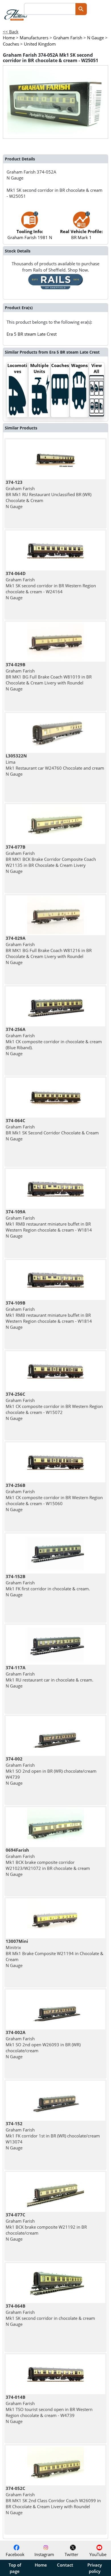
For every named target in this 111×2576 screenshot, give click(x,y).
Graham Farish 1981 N (30, 234)
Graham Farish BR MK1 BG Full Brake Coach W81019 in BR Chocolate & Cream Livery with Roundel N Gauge (49, 677)
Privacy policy (95, 2568)
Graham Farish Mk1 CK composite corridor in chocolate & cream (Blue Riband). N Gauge (54, 1041)
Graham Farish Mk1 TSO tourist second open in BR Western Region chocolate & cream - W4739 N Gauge (49, 2409)
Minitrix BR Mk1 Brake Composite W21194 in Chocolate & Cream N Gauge (55, 1953)
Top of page (15, 2568)
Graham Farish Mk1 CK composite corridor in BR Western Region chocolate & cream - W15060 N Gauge (54, 1497)
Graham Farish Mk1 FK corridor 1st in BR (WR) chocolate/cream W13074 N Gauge (53, 2136)
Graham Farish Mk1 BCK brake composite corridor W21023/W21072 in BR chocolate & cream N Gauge (48, 1862)
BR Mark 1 (81, 234)
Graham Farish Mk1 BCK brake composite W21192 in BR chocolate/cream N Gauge (46, 2227)
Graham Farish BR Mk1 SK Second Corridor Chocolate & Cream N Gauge (52, 1130)
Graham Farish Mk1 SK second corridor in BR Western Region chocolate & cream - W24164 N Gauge (51, 585)
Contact (65, 2565)
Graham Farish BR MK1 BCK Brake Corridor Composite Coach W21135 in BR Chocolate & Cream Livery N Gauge (51, 859)
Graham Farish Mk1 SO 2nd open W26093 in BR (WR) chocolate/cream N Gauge (43, 2044)
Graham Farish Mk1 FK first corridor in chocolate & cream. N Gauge (48, 1585)
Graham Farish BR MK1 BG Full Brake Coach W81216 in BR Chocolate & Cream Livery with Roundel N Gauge (49, 950)
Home (41, 2565)
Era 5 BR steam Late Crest (32, 334)
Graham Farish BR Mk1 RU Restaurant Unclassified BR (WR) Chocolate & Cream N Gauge (49, 494)
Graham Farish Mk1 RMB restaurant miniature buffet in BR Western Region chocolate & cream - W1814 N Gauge (49, 1224)
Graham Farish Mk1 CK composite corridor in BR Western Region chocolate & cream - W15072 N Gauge (54, 1406)
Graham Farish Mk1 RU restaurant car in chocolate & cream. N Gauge (50, 1677)
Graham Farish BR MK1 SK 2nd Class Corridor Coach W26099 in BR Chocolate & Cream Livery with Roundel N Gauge (53, 2500)
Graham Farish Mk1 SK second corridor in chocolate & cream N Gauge (50, 2315)
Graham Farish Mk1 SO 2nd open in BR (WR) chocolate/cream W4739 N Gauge (51, 1771)
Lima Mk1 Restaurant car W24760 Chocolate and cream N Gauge (55, 765)
